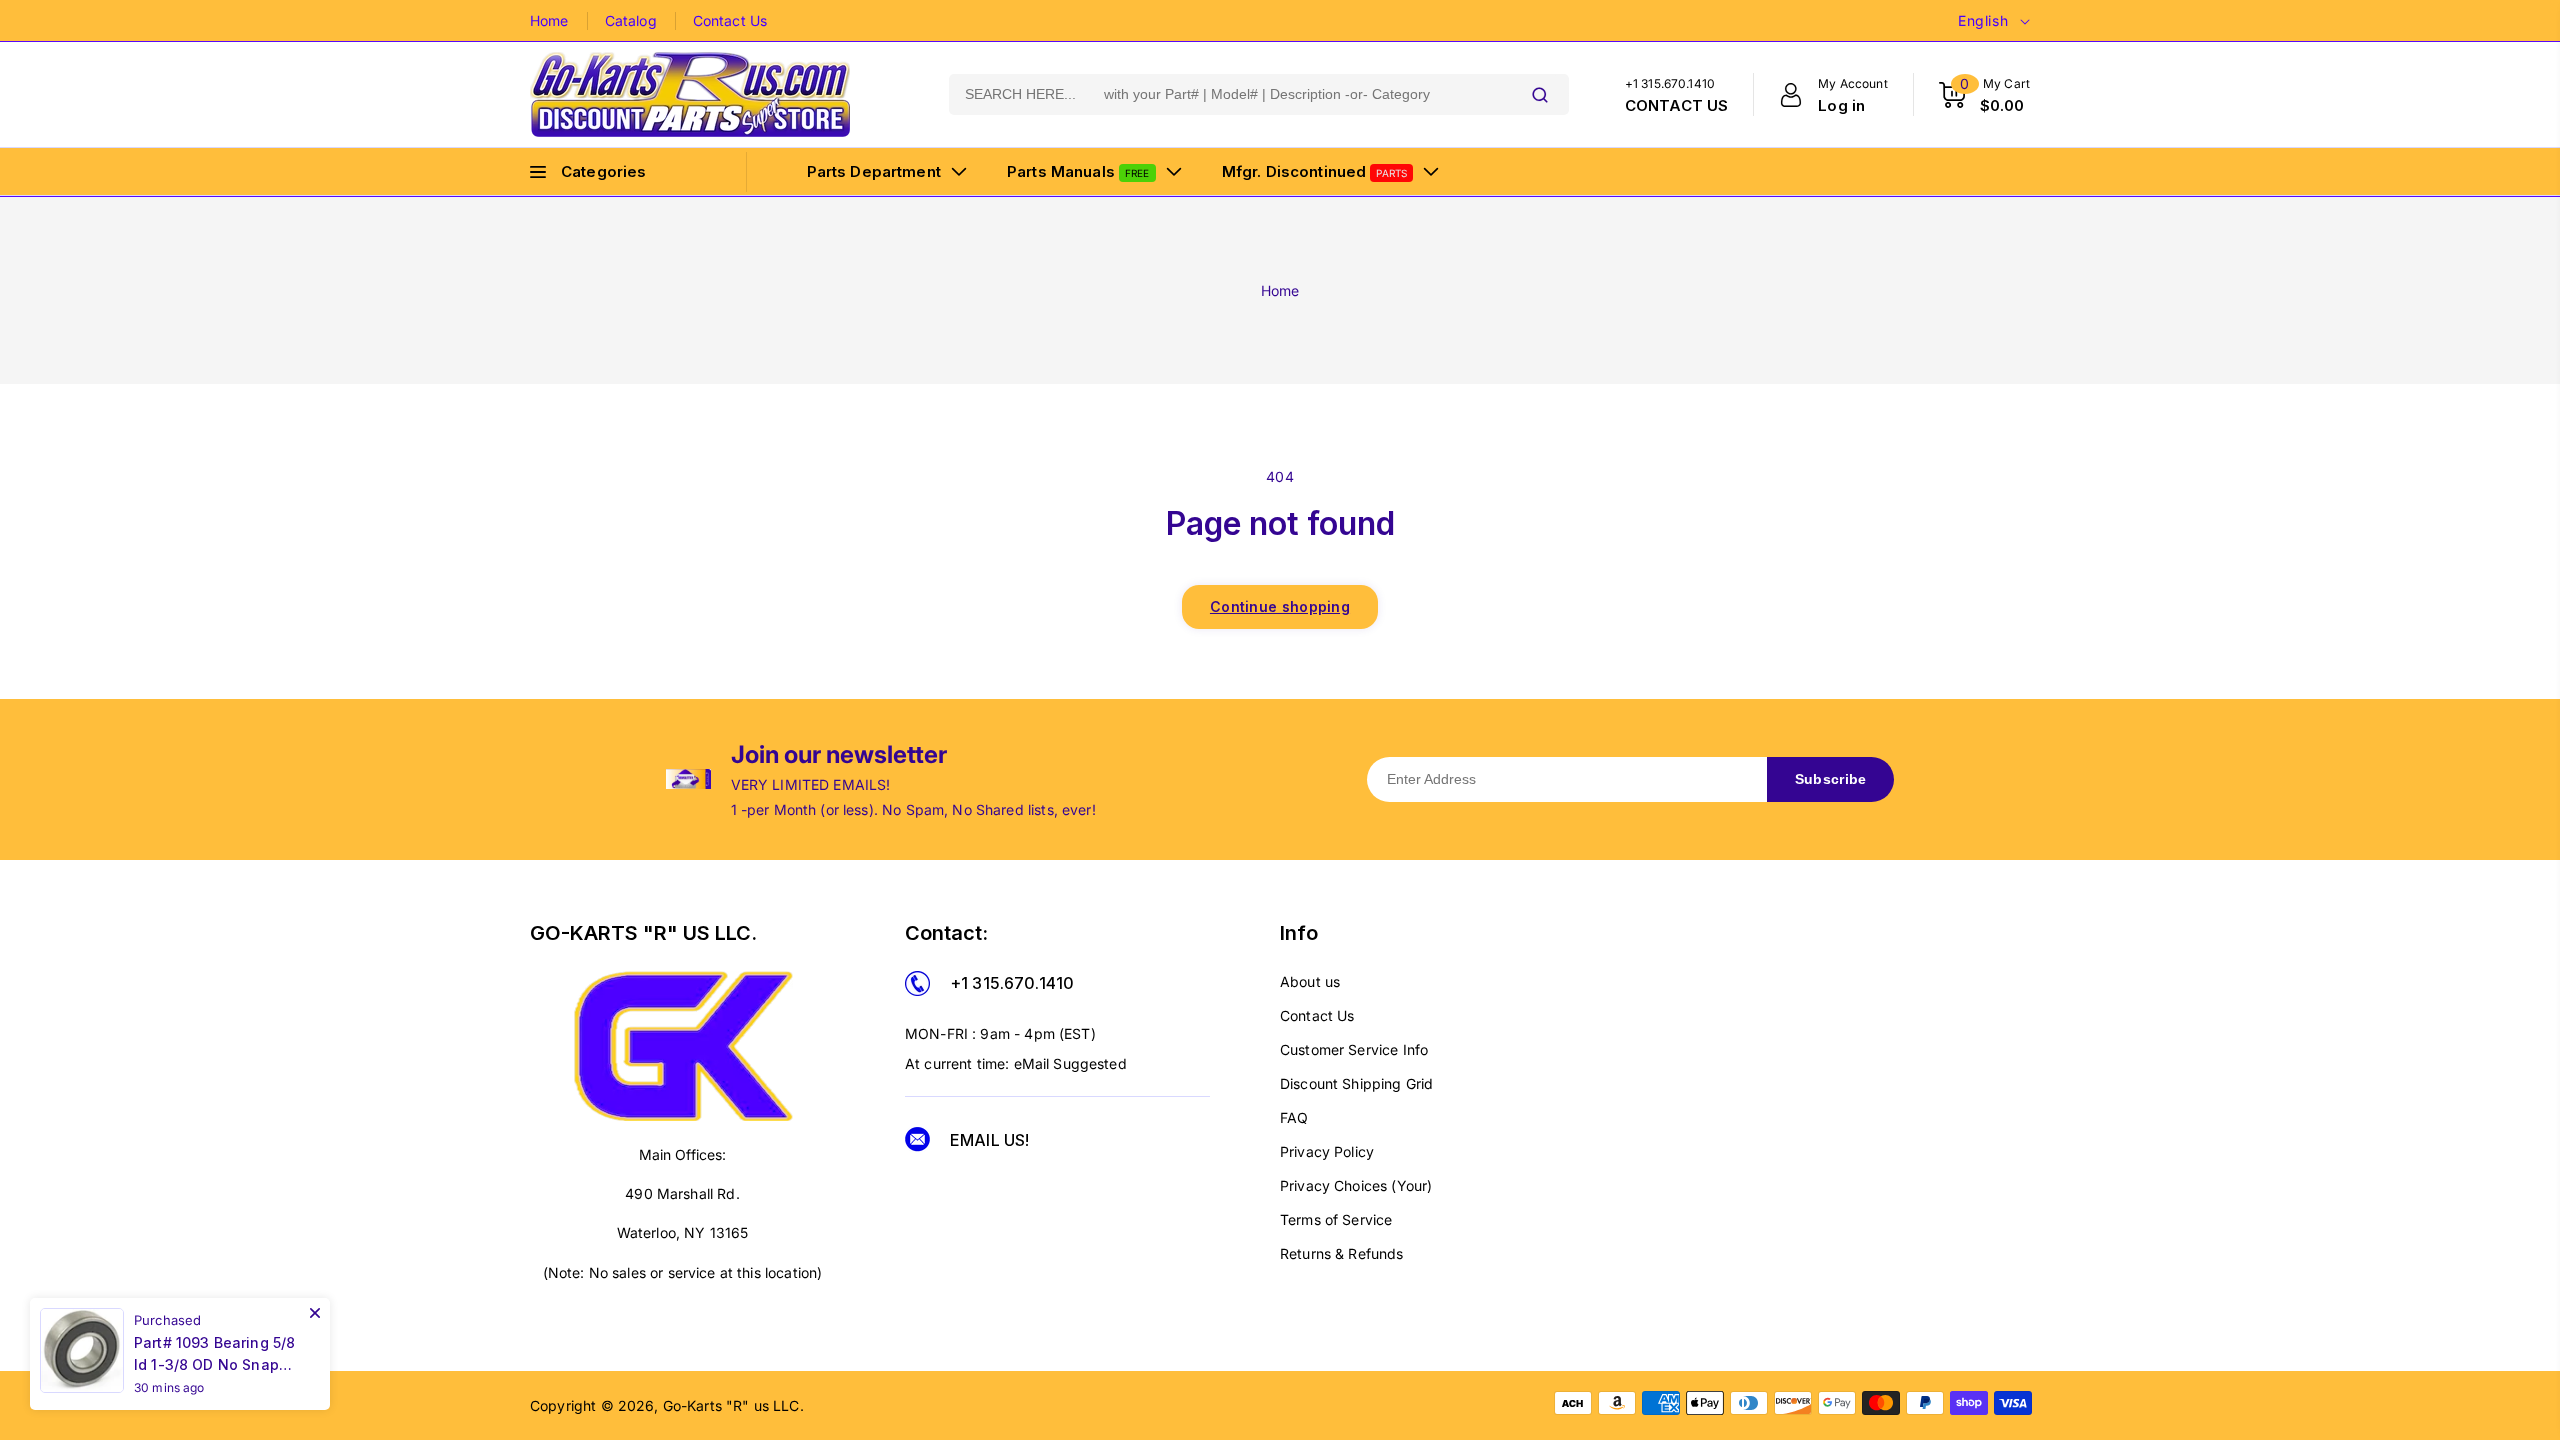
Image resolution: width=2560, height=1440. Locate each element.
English (1983, 20)
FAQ (1294, 1117)
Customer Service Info (1354, 1049)
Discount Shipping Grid (1356, 1083)
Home (549, 20)
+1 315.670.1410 (1012, 983)
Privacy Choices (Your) (1356, 1185)
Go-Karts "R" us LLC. (733, 1405)
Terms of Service (1336, 1219)
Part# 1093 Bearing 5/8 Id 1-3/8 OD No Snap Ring (214, 1355)
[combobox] (1230, 94)
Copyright (563, 1405)
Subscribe (1831, 779)
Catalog (631, 20)
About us (1310, 981)
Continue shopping (1280, 606)
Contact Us (730, 20)
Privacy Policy (1327, 1151)
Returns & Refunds (1342, 1253)
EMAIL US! (989, 1140)
